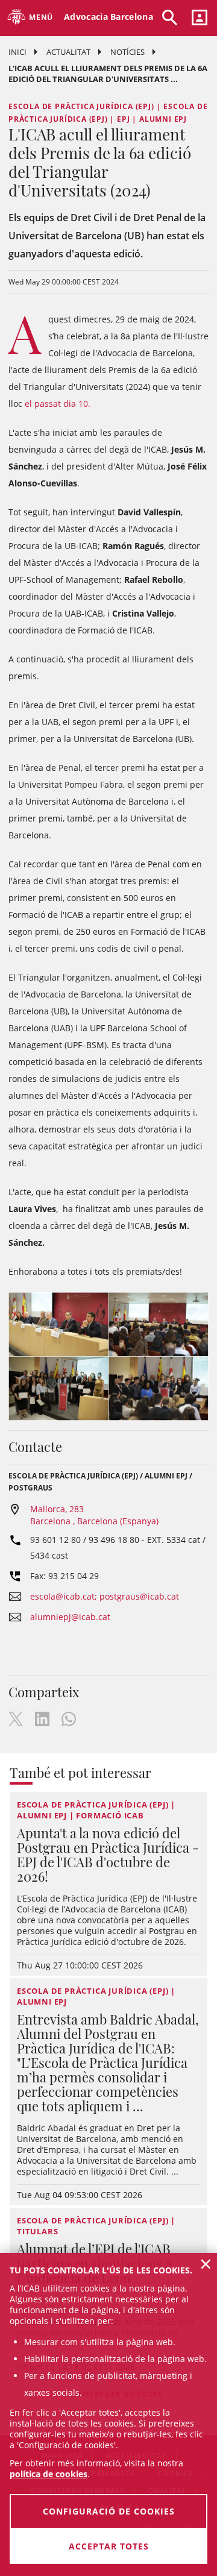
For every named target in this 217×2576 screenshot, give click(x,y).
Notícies (127, 52)
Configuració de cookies (109, 2511)
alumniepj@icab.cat (70, 1617)
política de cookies (49, 2474)
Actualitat (68, 52)
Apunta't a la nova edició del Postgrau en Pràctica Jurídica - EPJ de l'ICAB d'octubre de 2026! (108, 1855)
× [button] (206, 2264)
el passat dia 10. (59, 404)
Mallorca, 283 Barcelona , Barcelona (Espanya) (94, 1515)
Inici (17, 52)
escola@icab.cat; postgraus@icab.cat (105, 1596)
